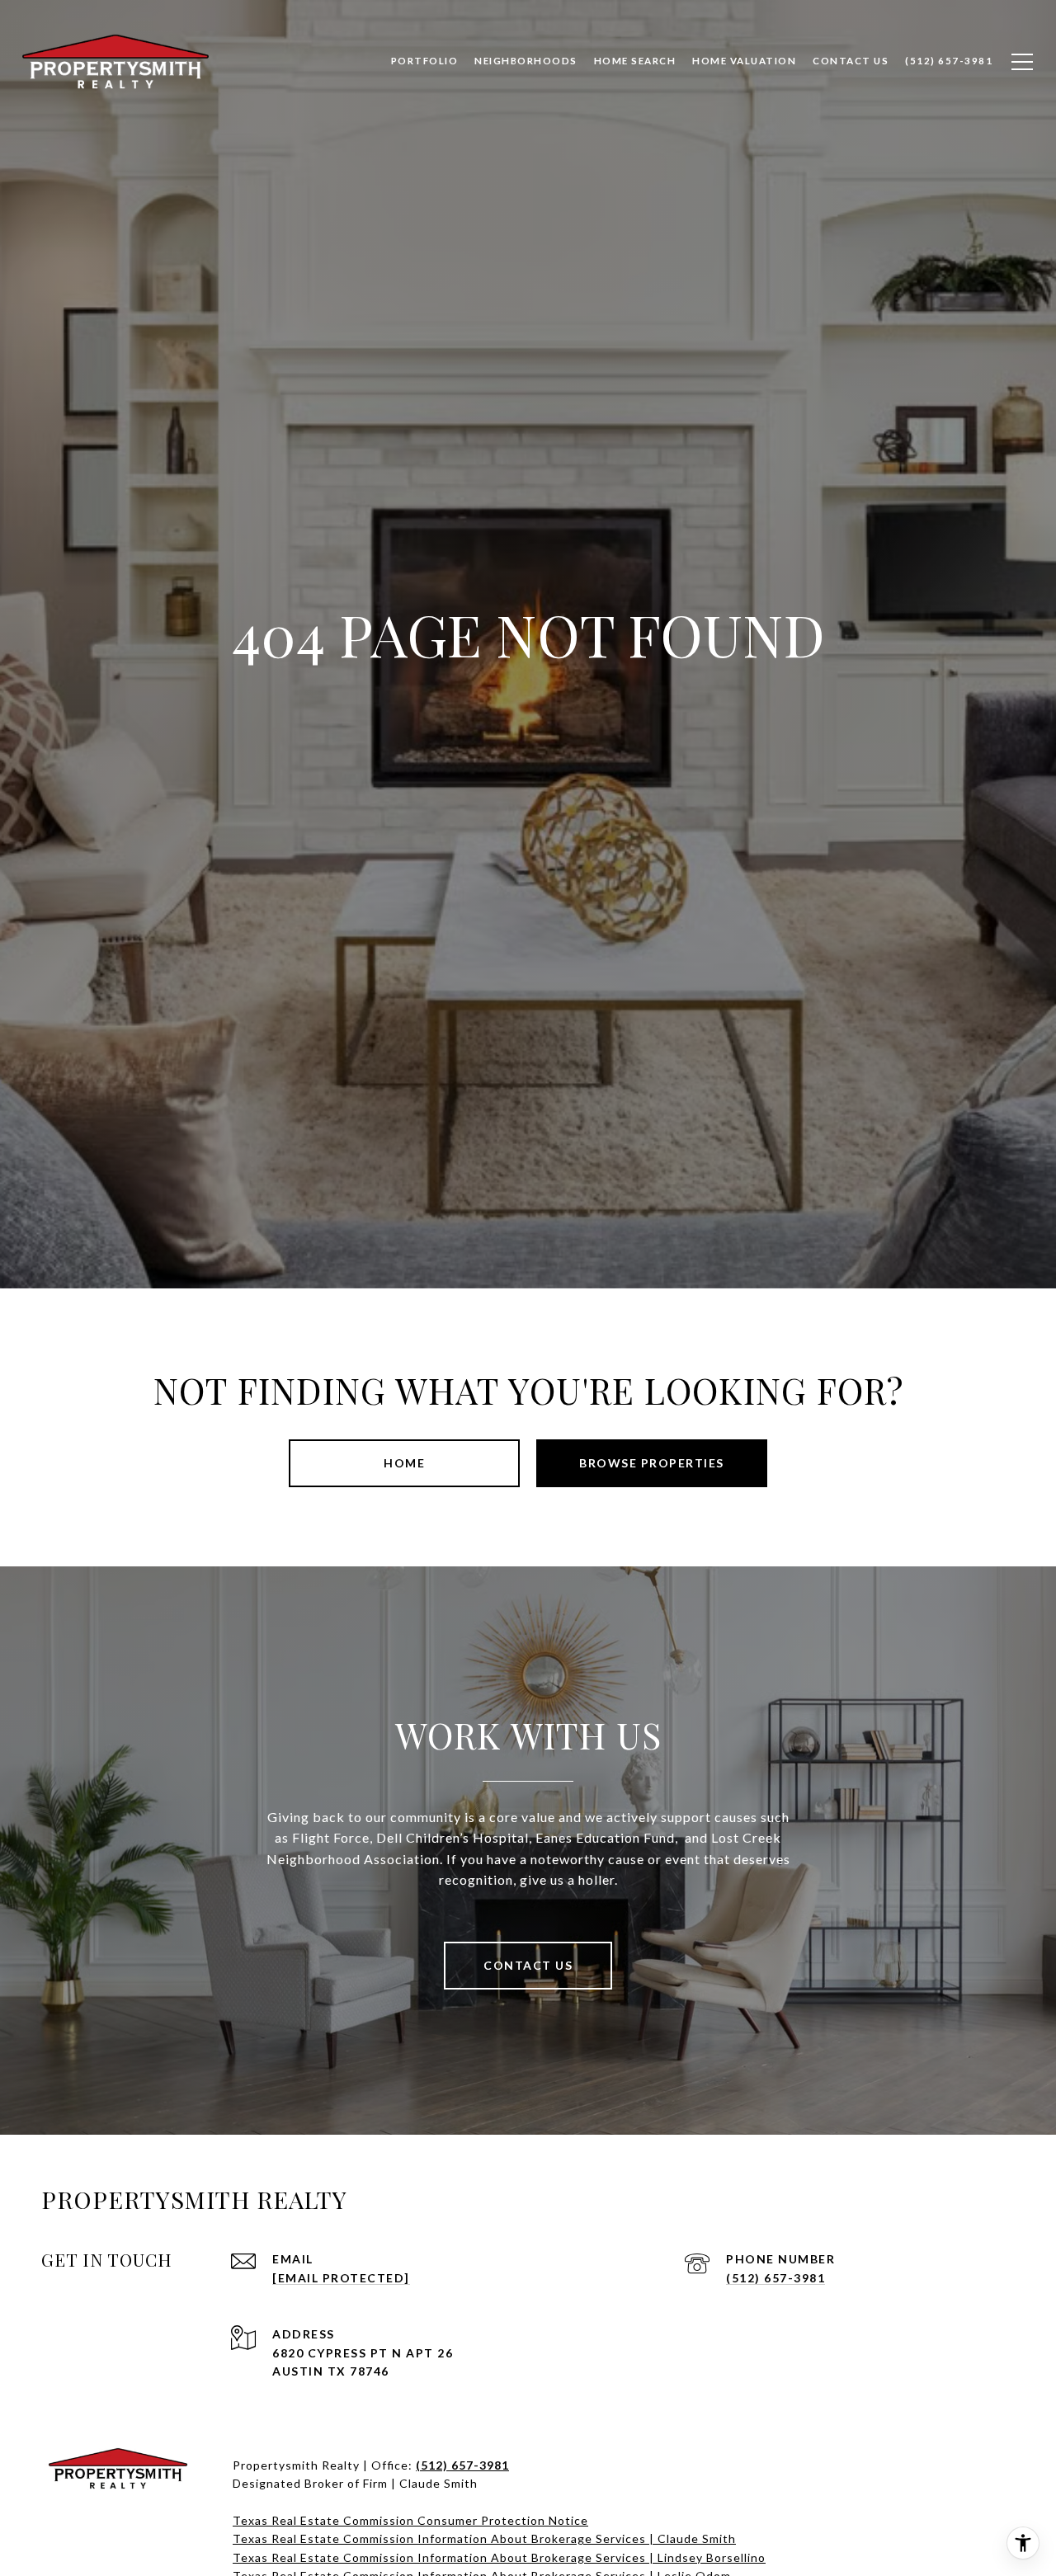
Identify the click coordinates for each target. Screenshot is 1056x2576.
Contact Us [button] (528, 1965)
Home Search (635, 61)
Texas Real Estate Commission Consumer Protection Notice (410, 2520)
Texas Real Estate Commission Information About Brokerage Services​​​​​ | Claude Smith (484, 2538)
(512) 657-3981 (775, 2278)
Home (404, 1463)
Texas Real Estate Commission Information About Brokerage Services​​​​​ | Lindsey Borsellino (499, 2557)
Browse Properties (652, 1463)
